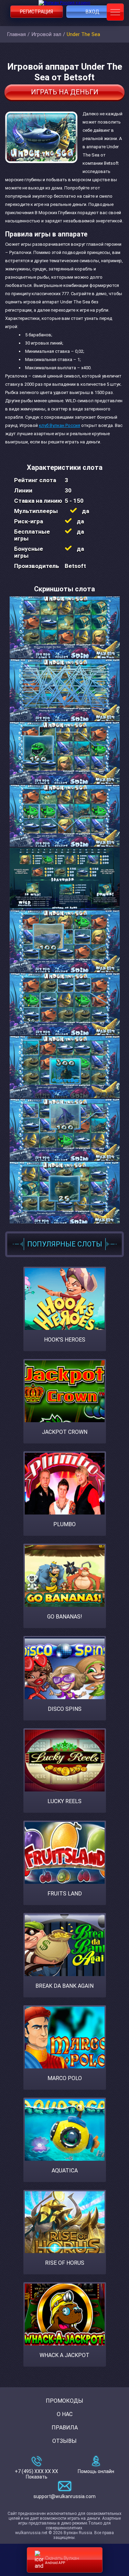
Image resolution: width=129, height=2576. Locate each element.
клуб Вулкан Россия (60, 425)
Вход (93, 12)
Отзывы (64, 2441)
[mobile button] (115, 12)
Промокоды (64, 2401)
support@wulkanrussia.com (64, 2496)
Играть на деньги (65, 92)
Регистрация (36, 12)
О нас (65, 2414)
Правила (65, 2428)
